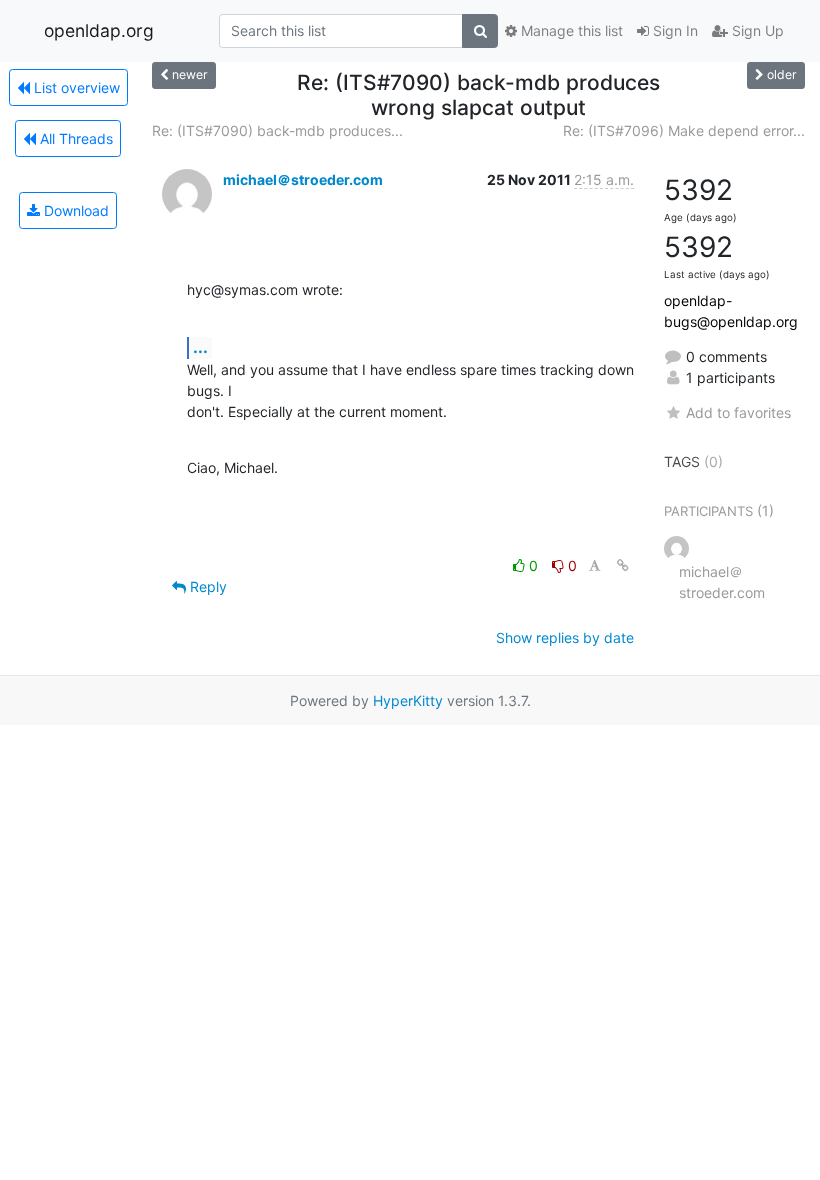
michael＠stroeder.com (303, 179)
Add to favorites (738, 412)
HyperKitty (408, 700)
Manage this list (570, 30)
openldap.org (99, 30)
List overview (75, 87)
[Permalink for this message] (623, 565)
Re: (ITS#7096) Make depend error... (684, 130)
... (200, 347)
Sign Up (756, 30)
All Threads (74, 138)
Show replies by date (565, 637)
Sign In (673, 30)
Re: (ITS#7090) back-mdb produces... (277, 130)
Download (74, 210)
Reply (206, 586)
